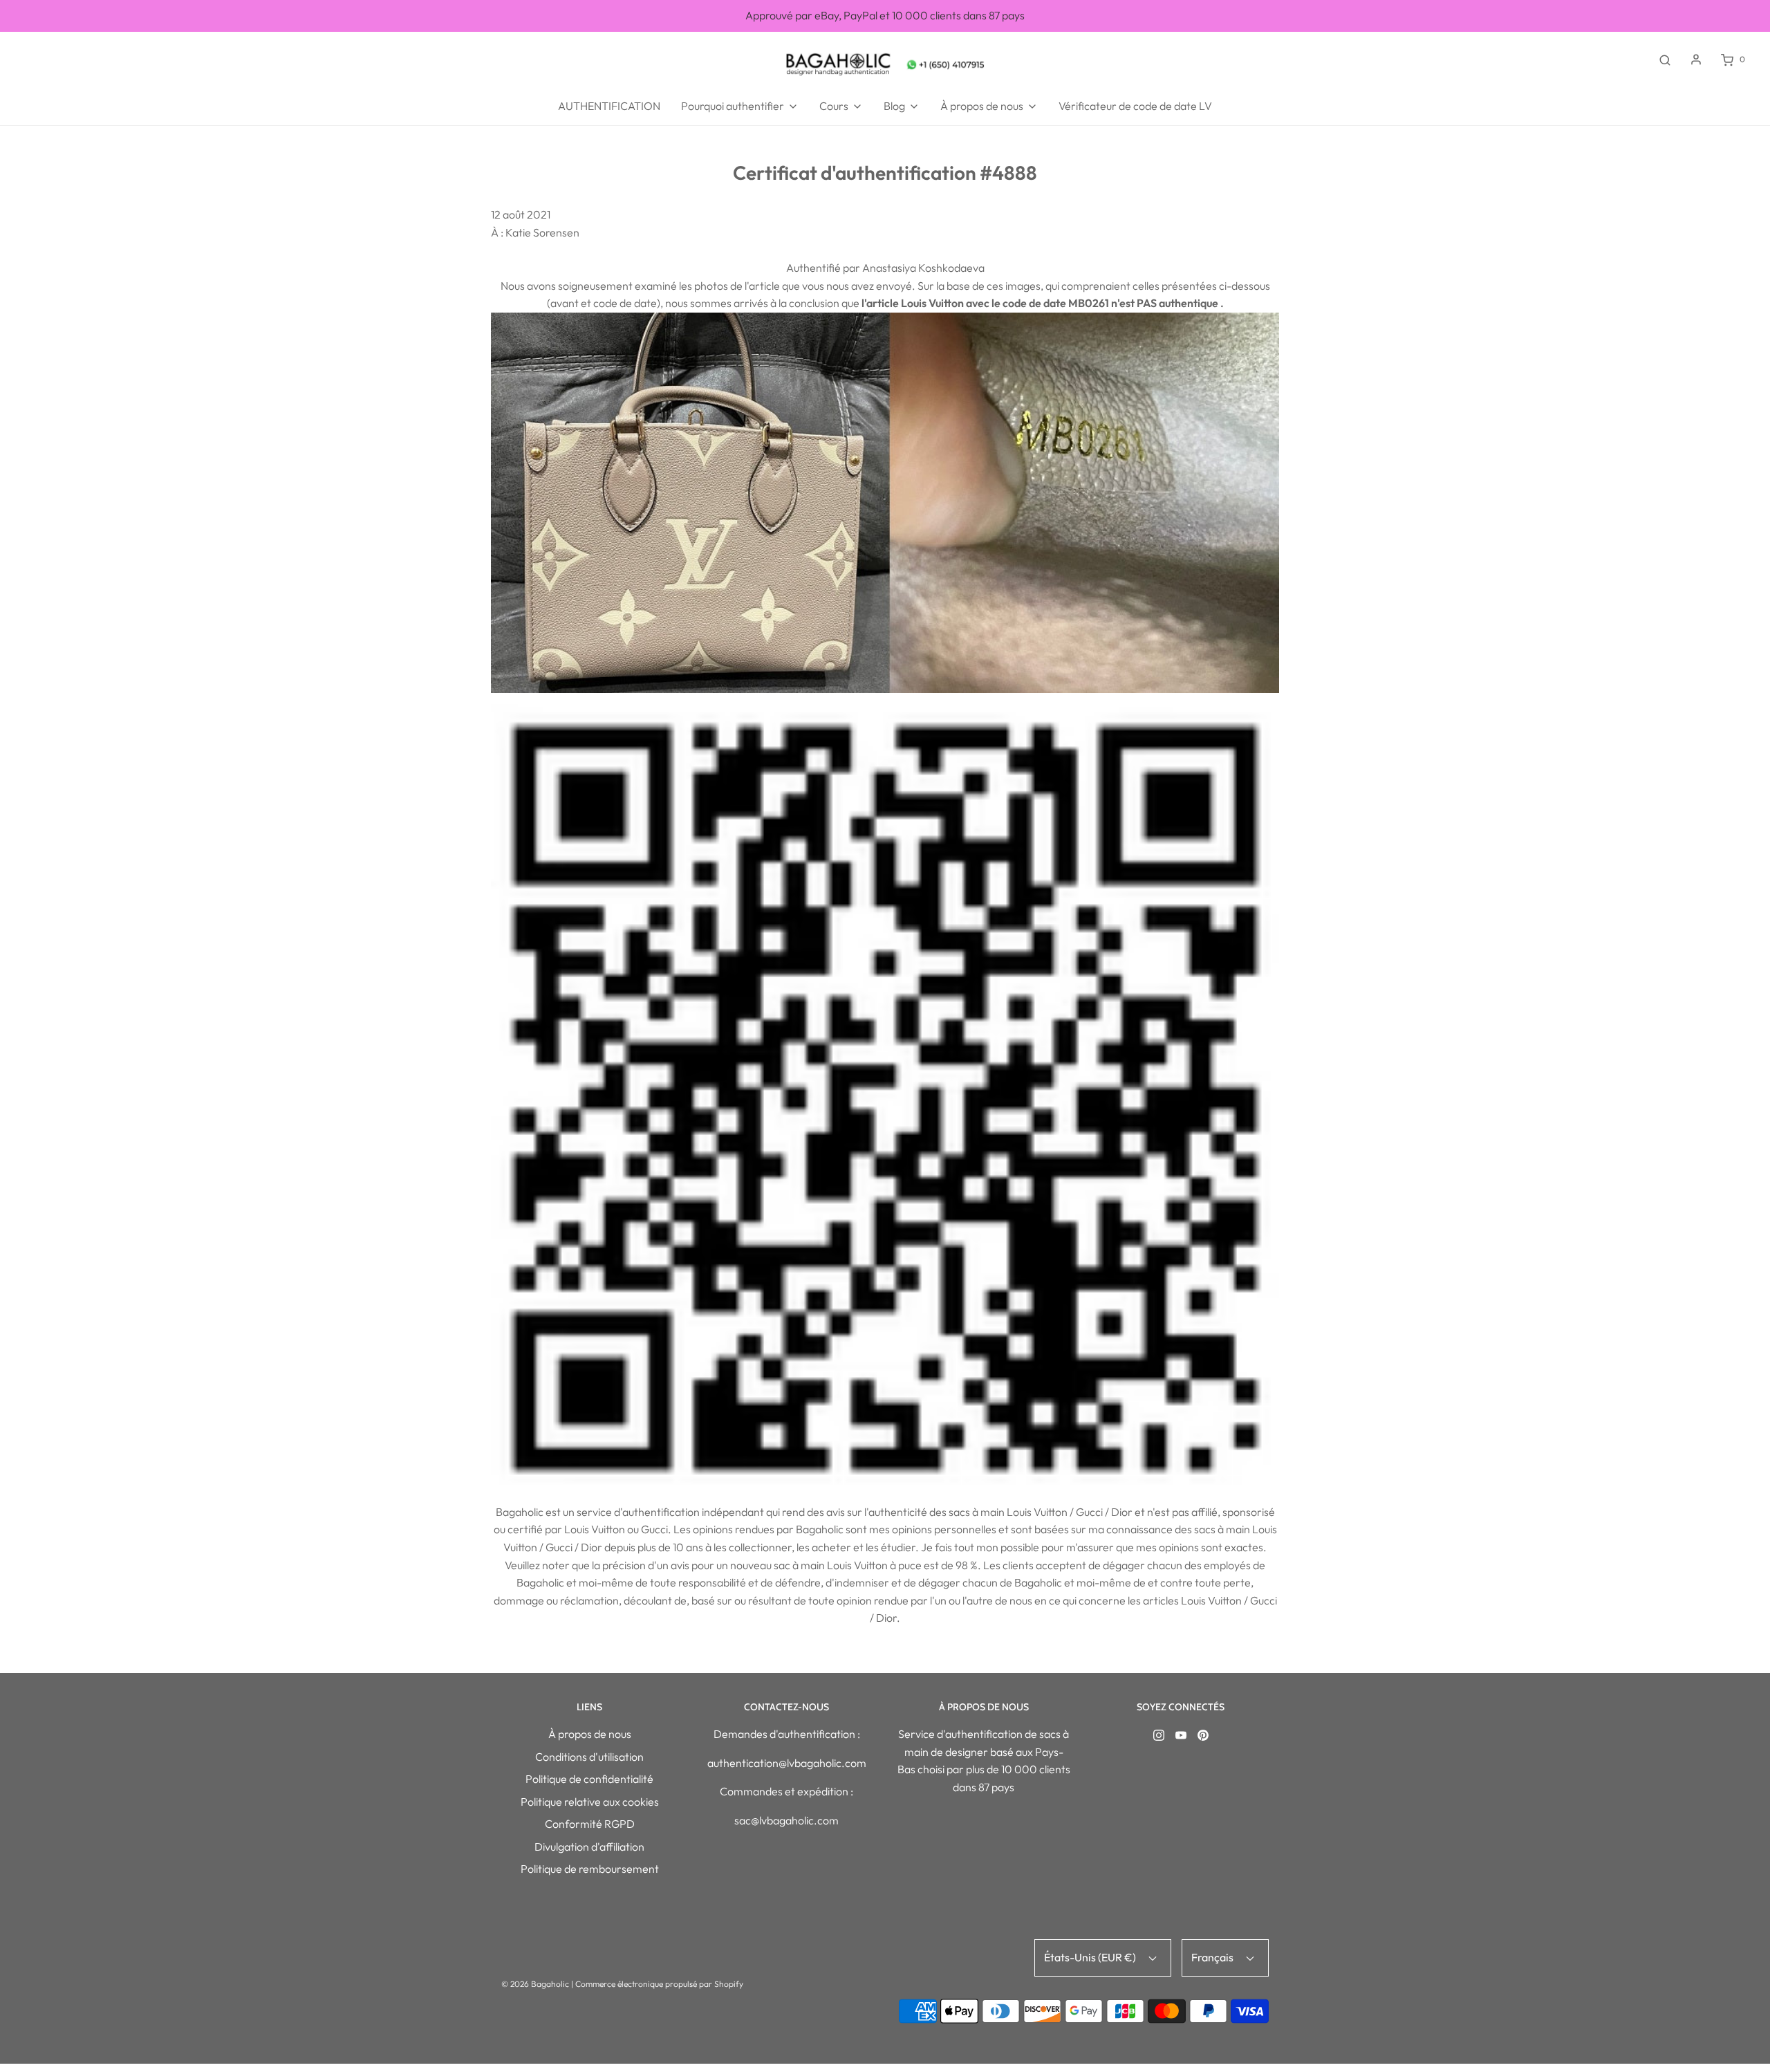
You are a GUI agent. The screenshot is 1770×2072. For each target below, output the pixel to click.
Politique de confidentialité (589, 1779)
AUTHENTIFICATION (609, 106)
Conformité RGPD (590, 1824)
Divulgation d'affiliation (589, 1847)
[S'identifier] (1696, 59)
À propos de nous (590, 1734)
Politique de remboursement (590, 1869)
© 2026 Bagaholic (535, 1984)
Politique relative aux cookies (590, 1802)
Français (1213, 1957)
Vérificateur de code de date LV (1135, 106)
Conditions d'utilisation (589, 1757)
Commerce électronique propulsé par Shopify (659, 1984)
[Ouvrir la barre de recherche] (1665, 59)
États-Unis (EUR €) (1091, 1957)
